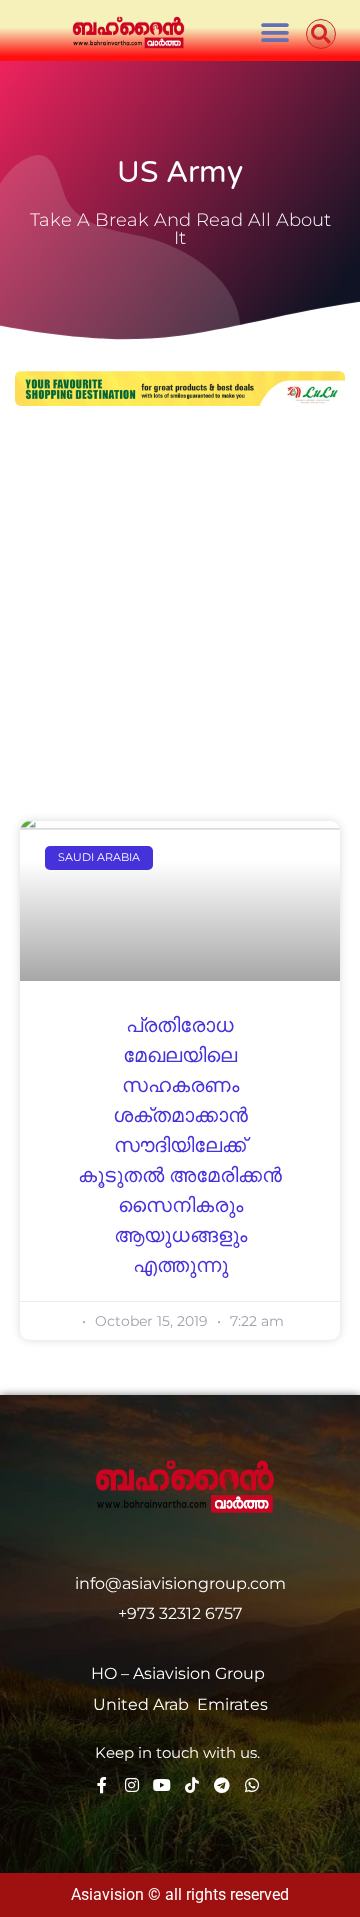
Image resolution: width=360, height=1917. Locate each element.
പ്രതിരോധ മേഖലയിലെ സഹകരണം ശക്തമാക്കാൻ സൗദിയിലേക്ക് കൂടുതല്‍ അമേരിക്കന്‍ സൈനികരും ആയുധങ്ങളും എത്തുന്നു (180, 1146)
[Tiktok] (192, 1785)
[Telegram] (222, 1785)
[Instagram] (132, 1785)
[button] (274, 32)
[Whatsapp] (252, 1785)
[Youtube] (162, 1785)
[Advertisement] (180, 616)
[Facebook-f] (102, 1785)
